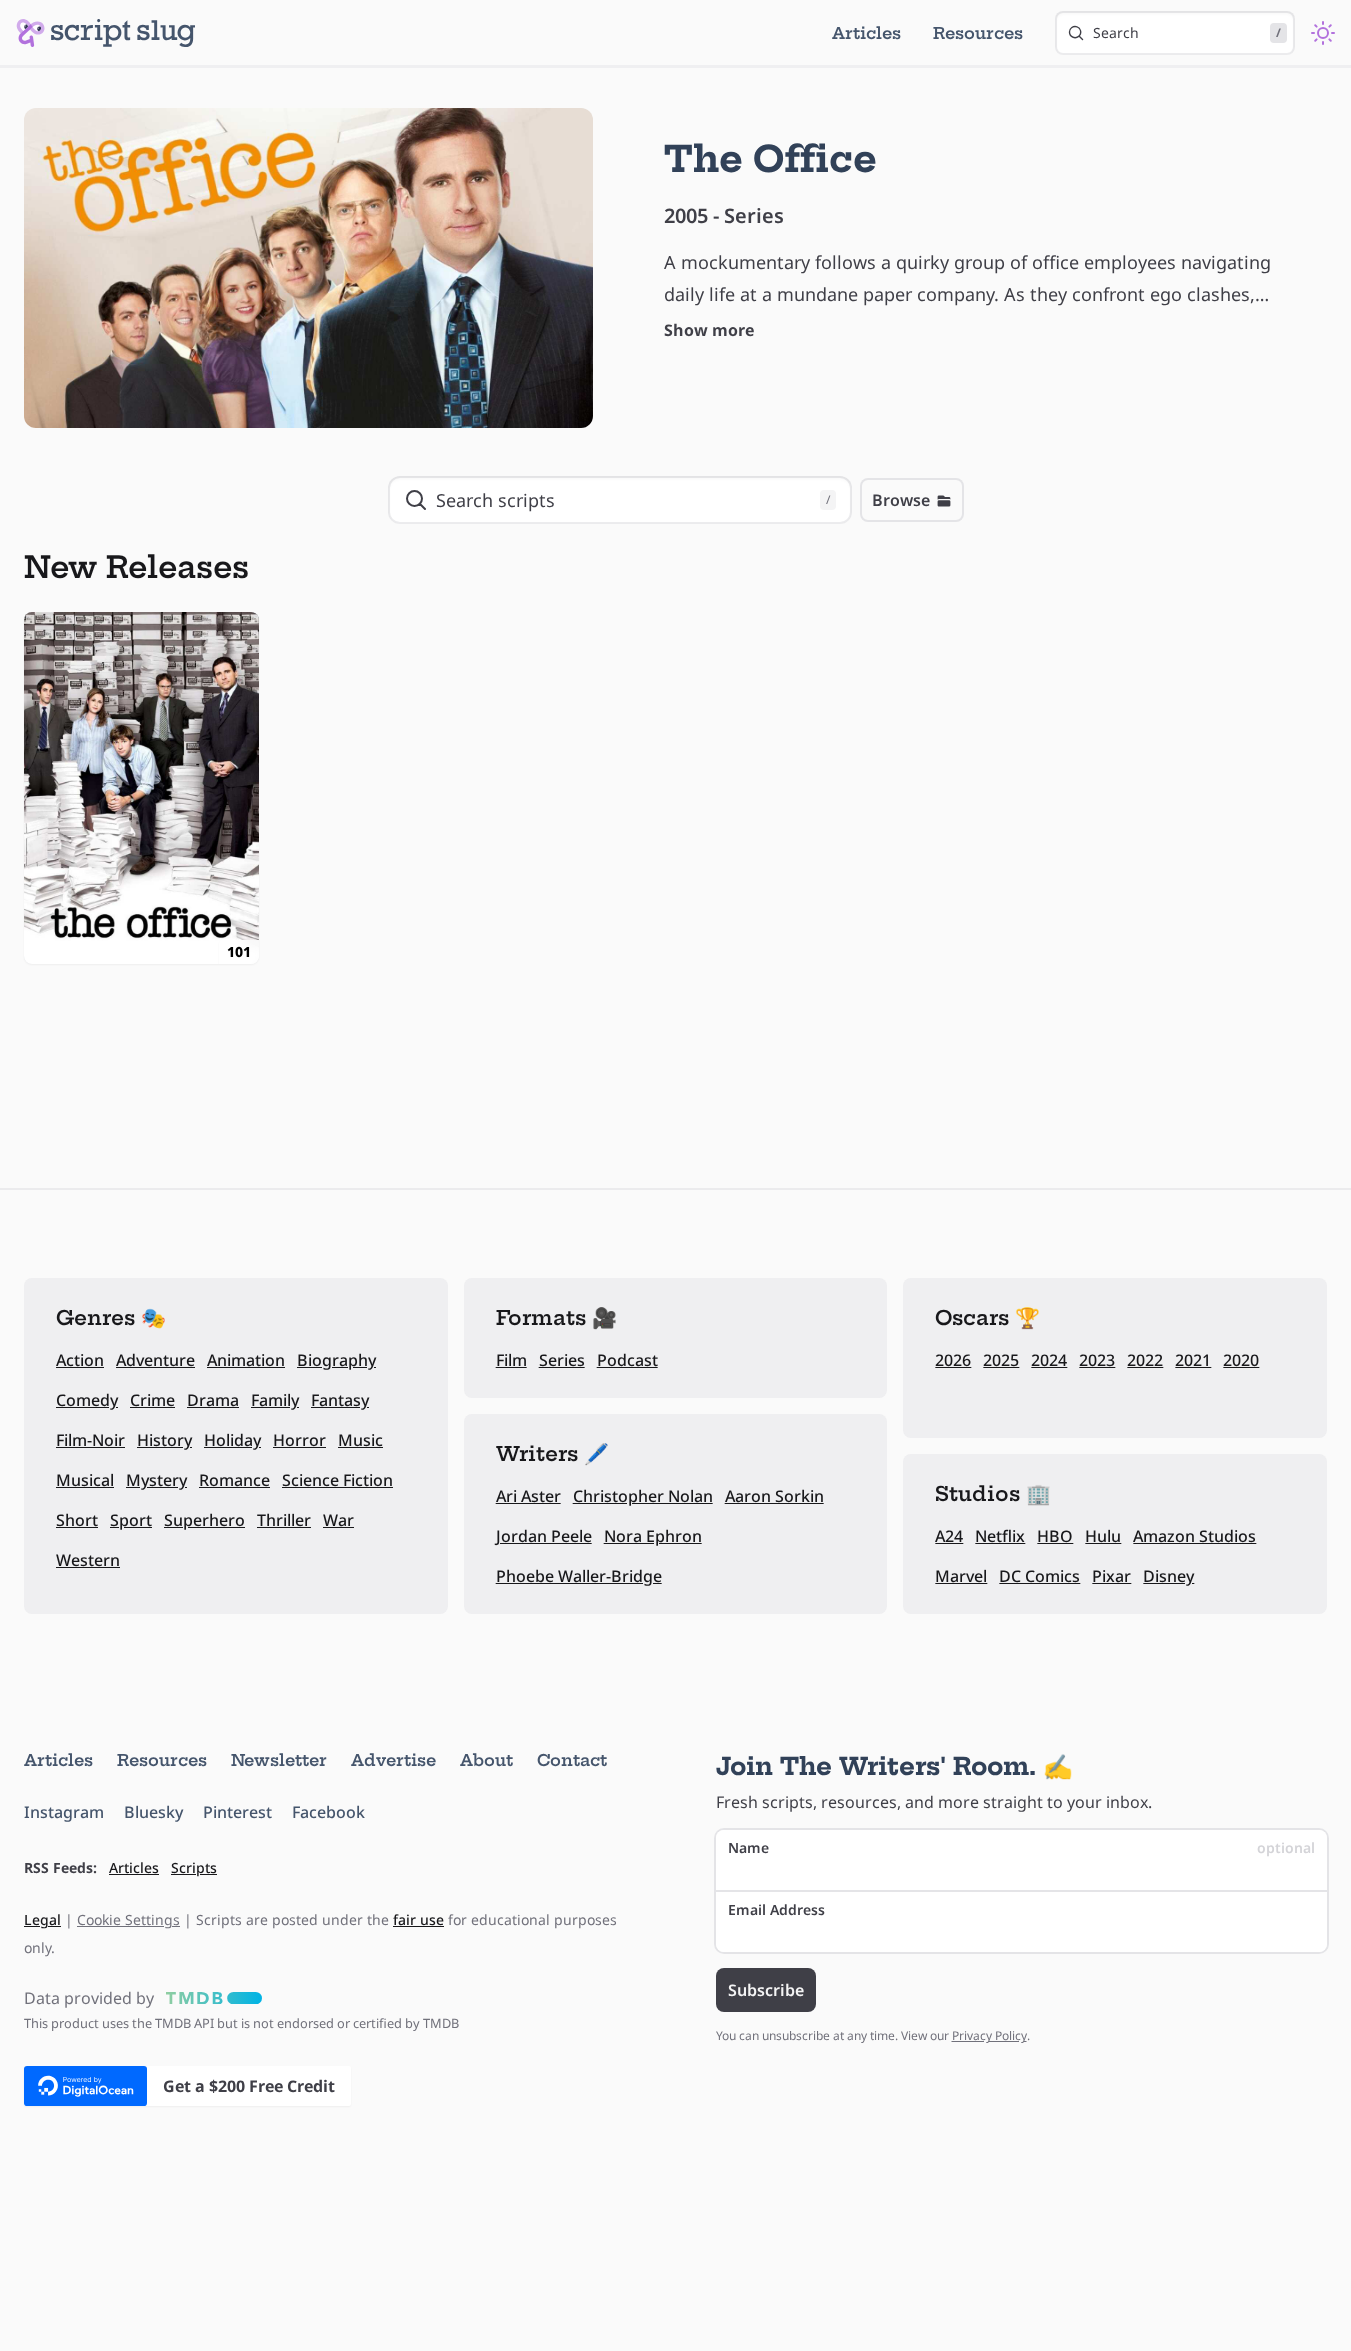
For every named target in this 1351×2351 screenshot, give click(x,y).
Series (562, 1360)
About (486, 1760)
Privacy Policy (989, 2035)
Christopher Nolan (643, 1496)
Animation (246, 1360)
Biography (336, 1360)
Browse (901, 500)
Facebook (328, 1812)
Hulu (1103, 1536)
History (164, 1440)
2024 (1049, 1360)
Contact (572, 1760)
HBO (1055, 1536)
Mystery (156, 1480)
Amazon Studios (1194, 1536)
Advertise (393, 1760)
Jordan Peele (544, 1536)
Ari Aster (528, 1496)
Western (88, 1560)
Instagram (64, 1812)
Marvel (961, 1576)
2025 (1001, 1360)
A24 (949, 1536)
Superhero (204, 1520)
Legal (42, 1919)
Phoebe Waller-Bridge (579, 1576)
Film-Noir (90, 1440)
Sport (131, 1520)
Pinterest (237, 1812)
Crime (152, 1400)
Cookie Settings (128, 1919)
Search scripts (633, 500)
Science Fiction (337, 1480)
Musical (85, 1480)
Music (360, 1440)
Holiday (232, 1440)
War (338, 1520)
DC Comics (1039, 1576)
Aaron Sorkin (774, 1496)
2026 (953, 1360)
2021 (1193, 1360)
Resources (978, 33)
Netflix (1000, 1536)
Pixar (1111, 1576)
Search (1187, 32)
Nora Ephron (653, 1536)
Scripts (194, 1867)
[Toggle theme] (1323, 33)
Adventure (155, 1360)
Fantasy (340, 1400)
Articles (866, 33)
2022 (1145, 1360)
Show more (709, 330)
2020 (1241, 1360)
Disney (1168, 1576)
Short (77, 1520)
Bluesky (153, 1812)
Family (275, 1400)
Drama (213, 1400)
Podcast (627, 1360)
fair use (418, 1919)
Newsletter (279, 1760)
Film (511, 1360)
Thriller (284, 1520)
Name (1022, 1847)
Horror (299, 1440)
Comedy (87, 1400)
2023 (1097, 1360)
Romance (234, 1480)
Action (80, 1360)
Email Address (776, 1909)
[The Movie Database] (210, 1998)
